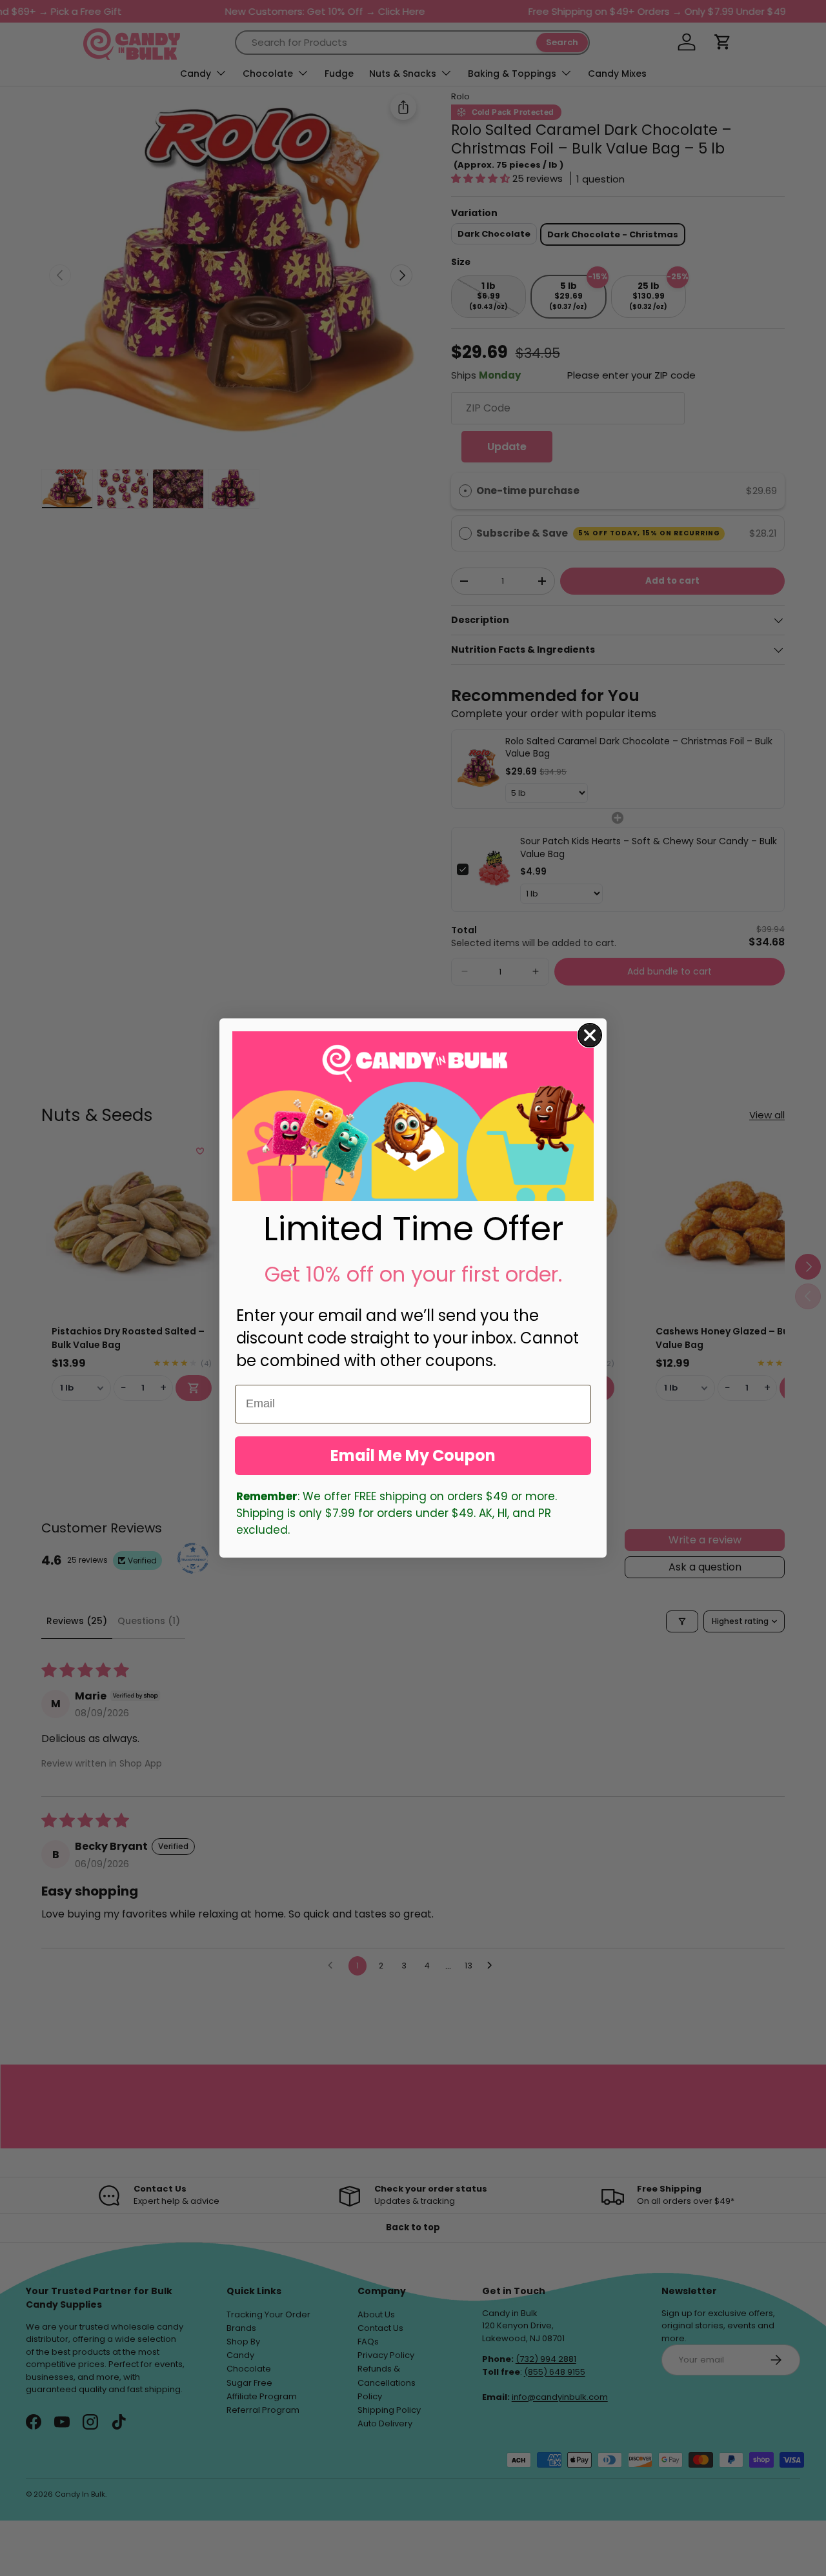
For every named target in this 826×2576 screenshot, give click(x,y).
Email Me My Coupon (413, 1455)
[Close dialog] (590, 1035)
